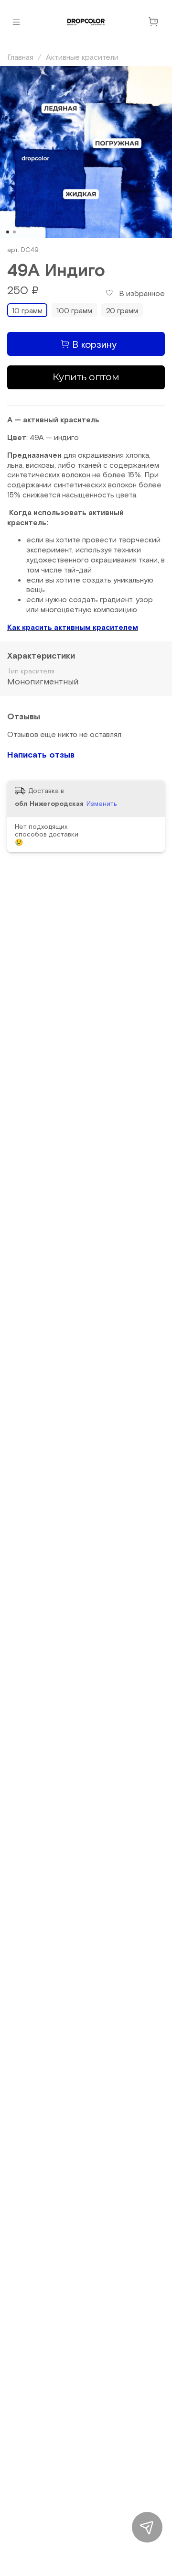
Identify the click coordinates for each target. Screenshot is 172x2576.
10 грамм (27, 310)
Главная (20, 57)
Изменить (102, 803)
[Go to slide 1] (8, 232)
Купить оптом (86, 377)
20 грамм (122, 310)
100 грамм (74, 310)
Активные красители (82, 57)
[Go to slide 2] (14, 232)
